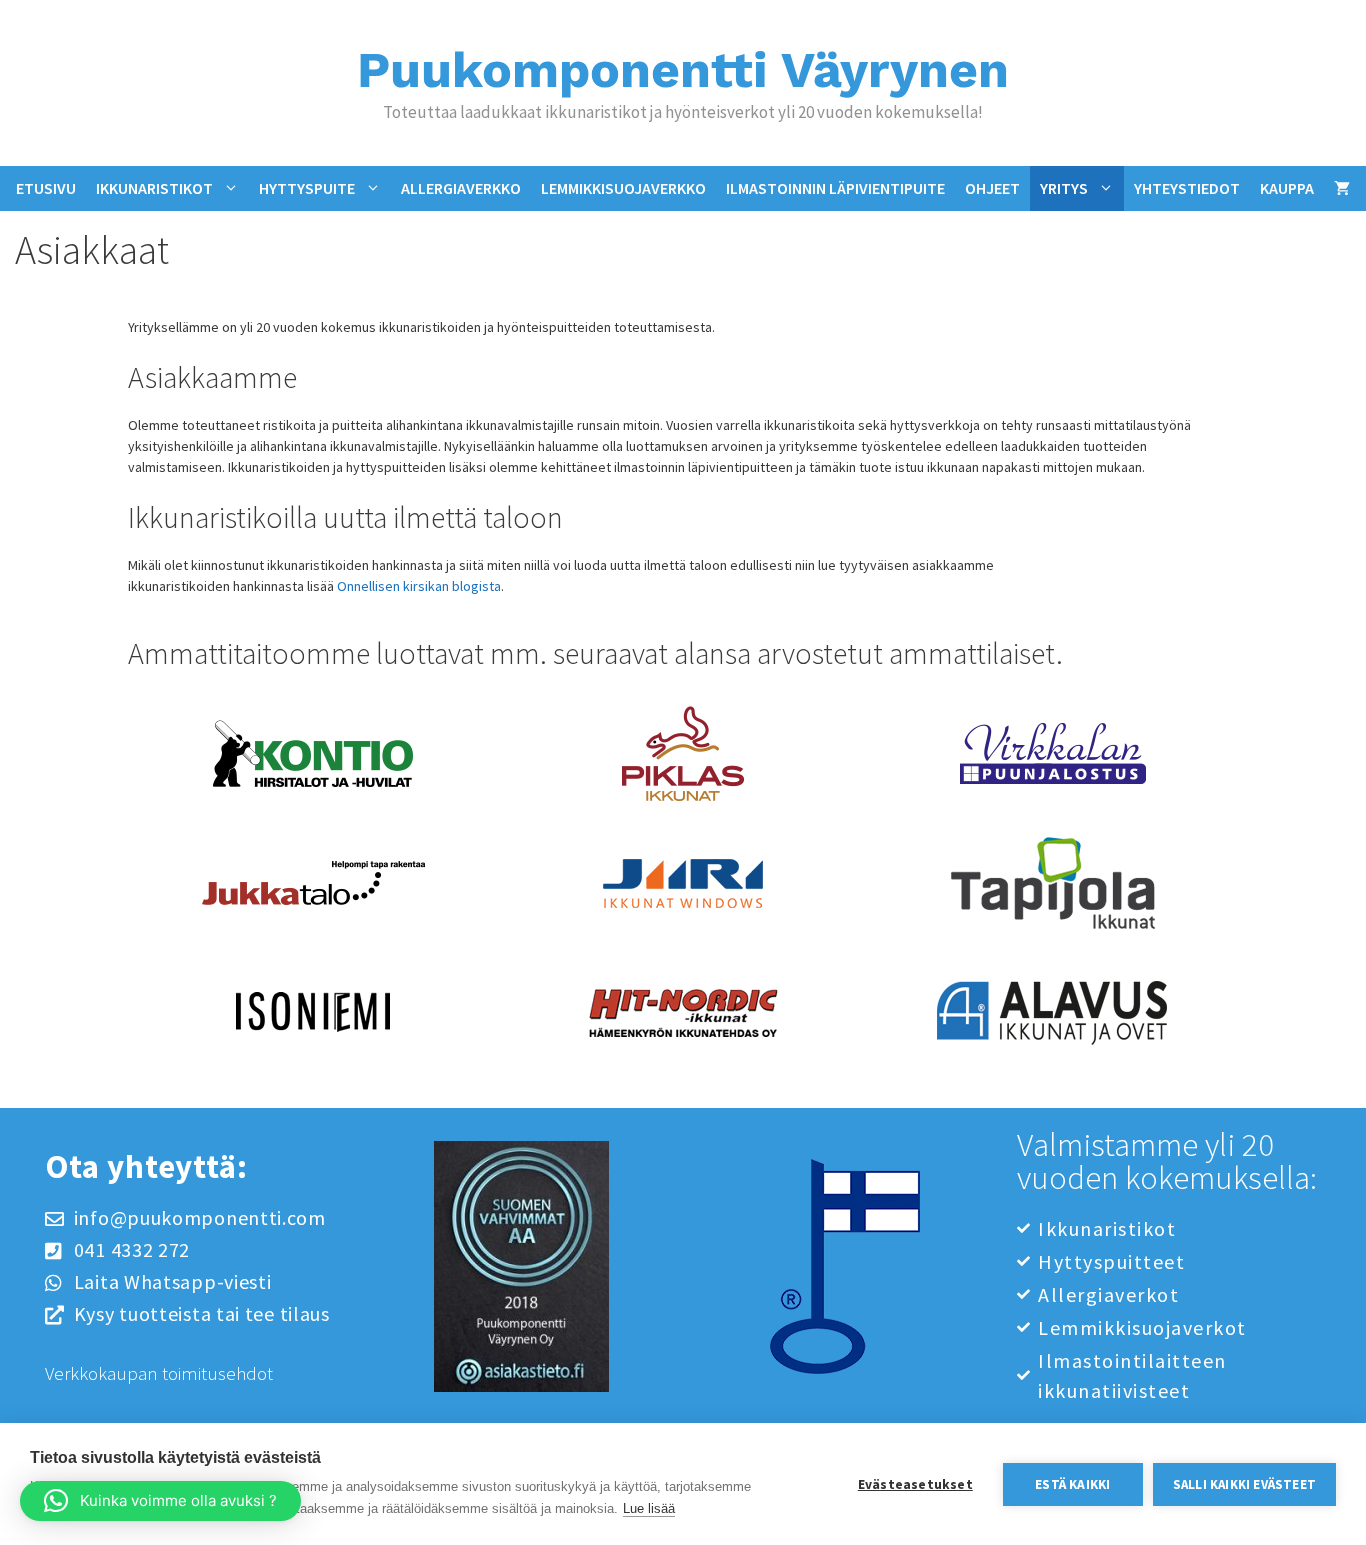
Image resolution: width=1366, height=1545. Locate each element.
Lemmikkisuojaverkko (623, 188)
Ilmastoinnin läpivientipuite (835, 188)
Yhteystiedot (1187, 188)
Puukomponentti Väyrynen (683, 69)
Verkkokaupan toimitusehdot (159, 1373)
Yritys (1064, 188)
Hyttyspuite (307, 188)
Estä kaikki (1072, 1484)
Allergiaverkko (461, 188)
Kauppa (1287, 188)
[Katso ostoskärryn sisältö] (1342, 188)
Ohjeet (992, 188)
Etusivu (46, 188)
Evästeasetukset (915, 1484)
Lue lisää (649, 1508)
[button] (160, 1501)
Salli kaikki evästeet (1244, 1484)
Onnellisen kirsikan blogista (419, 586)
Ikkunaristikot (154, 188)
